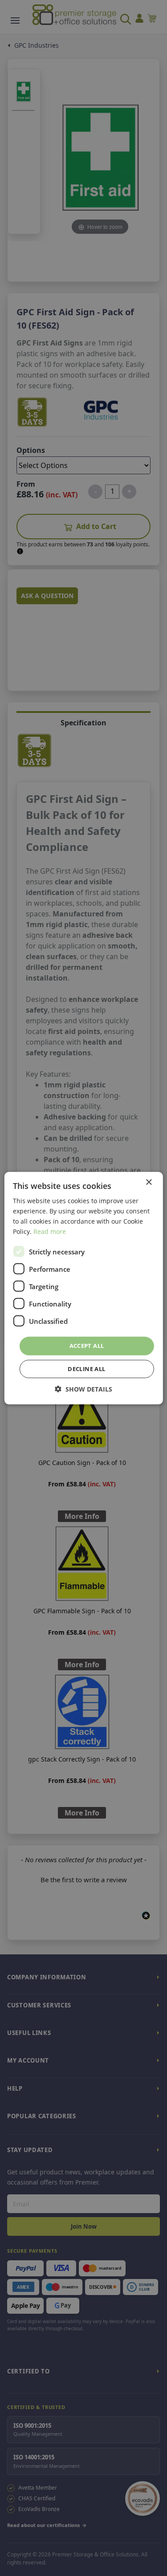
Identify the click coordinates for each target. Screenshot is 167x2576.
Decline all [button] (86, 1369)
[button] (83, 1389)
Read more (50, 1231)
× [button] (149, 1182)
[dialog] (83, 1288)
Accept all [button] (87, 1346)
